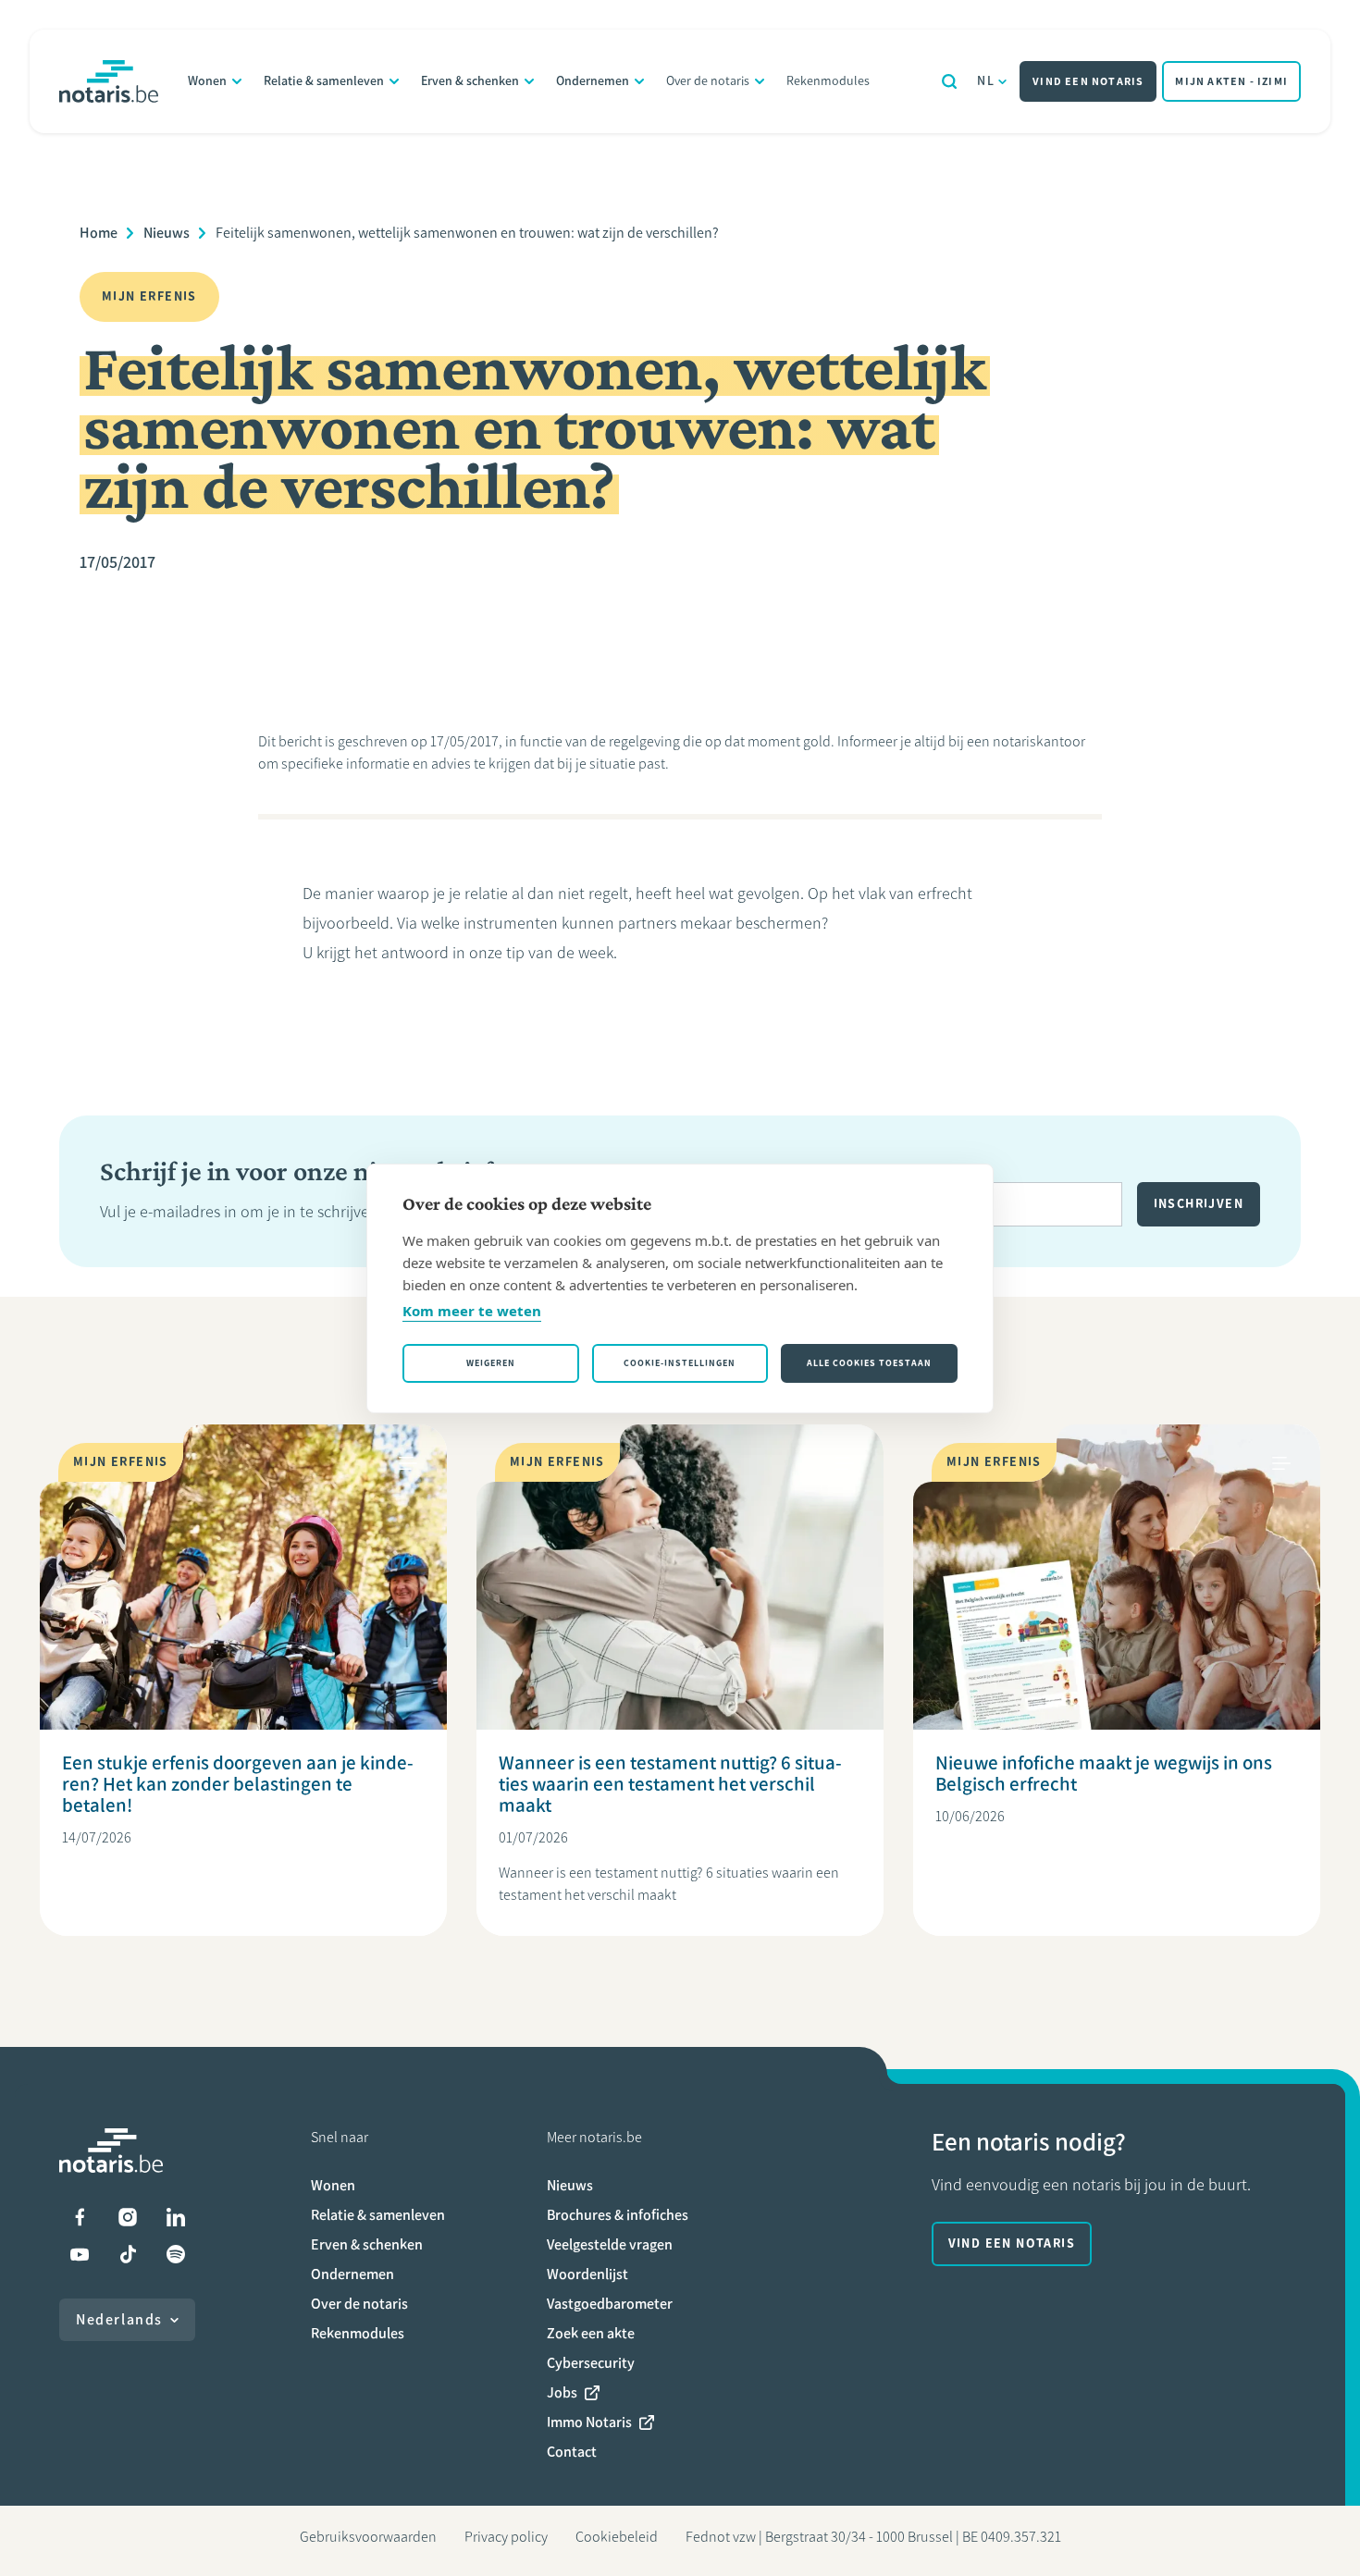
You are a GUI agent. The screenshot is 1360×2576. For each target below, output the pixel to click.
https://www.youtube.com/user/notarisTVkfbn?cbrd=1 (80, 2254)
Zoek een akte (591, 2333)
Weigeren (491, 1363)
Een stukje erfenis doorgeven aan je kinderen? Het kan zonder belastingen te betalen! (238, 1784)
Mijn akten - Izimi (1231, 81)
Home (99, 233)
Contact (572, 2452)
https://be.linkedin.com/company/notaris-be (176, 2217)
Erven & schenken (470, 81)
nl (986, 81)
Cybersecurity (591, 2363)
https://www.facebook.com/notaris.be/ (80, 2217)
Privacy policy (506, 2537)
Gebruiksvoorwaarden (368, 2537)
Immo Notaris (589, 2422)
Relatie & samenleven (324, 81)
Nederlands (119, 2319)
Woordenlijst (587, 2274)
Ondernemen (593, 81)
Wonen (207, 81)
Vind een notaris (1088, 81)
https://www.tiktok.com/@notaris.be (128, 2254)
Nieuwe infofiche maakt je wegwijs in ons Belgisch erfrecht (1104, 1773)
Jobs (562, 2392)
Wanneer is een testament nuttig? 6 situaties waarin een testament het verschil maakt (670, 1784)
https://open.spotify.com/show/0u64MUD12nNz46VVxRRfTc (176, 2254)
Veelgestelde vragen (610, 2244)
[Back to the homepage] (109, 81)
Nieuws (167, 233)
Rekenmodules (828, 81)
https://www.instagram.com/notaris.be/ (128, 2217)
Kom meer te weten (472, 1311)
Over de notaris (708, 81)
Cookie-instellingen (680, 1363)
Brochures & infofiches (618, 2215)
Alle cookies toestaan (869, 1363)
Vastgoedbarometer (610, 2304)
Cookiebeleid (617, 2537)
